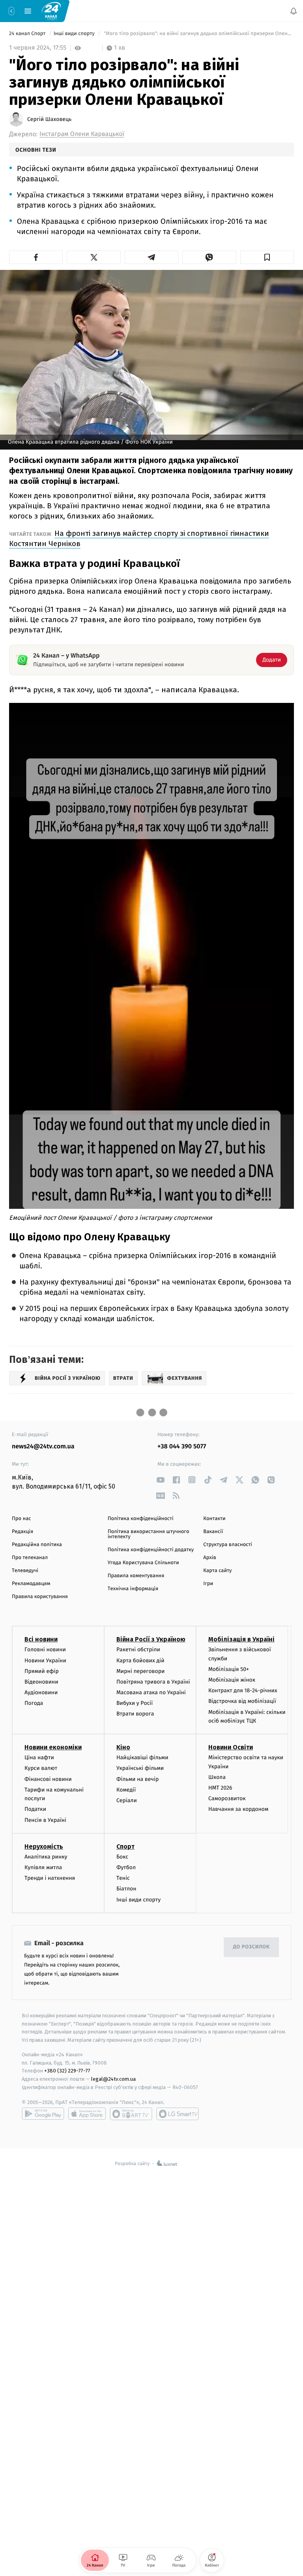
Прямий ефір (42, 1671)
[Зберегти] (267, 257)
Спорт (125, 1847)
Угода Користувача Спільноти (143, 1563)
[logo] (51, 11)
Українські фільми (140, 1768)
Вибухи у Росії (135, 1703)
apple (87, 2114)
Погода (34, 1703)
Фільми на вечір (137, 1779)
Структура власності (228, 1545)
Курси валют (41, 1768)
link (160, 1480)
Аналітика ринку (46, 1857)
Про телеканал (30, 1558)
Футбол (126, 1867)
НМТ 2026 (220, 1788)
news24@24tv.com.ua (43, 1447)
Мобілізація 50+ (229, 1669)
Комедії (126, 1790)
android (43, 2114)
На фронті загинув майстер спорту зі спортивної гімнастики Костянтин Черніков (139, 538)
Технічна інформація (133, 1589)
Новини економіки (53, 1747)
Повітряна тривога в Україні (153, 1682)
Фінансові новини (48, 1779)
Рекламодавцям (31, 1584)
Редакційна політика (37, 1545)
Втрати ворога (135, 1714)
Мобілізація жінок (232, 1680)
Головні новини (45, 1649)
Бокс (122, 1857)
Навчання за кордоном (238, 1809)
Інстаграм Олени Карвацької (82, 134)
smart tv (131, 2114)
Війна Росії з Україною (151, 1639)
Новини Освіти (231, 1747)
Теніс (123, 1878)
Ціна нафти (39, 1757)
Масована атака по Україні (151, 1692)
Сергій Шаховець (49, 119)
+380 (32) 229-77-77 (67, 2071)
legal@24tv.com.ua (113, 2079)
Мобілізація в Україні (241, 1639)
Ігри (208, 1584)
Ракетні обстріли (138, 1649)
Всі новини (41, 1639)
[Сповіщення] (294, 11)
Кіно (123, 1747)
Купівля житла (43, 1867)
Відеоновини (41, 1682)
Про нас (22, 1519)
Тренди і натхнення (50, 1878)
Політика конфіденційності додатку (151, 1550)
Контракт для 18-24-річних (243, 1690)
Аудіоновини (41, 1692)
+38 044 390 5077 (182, 1447)
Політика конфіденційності (141, 1519)
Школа (217, 1777)
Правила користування (40, 1597)
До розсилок (252, 1947)
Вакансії (213, 1532)
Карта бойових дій (140, 1660)
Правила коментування (136, 1576)
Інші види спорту (75, 34)
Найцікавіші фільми (142, 1757)
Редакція (22, 1532)
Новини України (45, 1660)
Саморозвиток (227, 1798)
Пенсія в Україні (45, 1820)
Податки (35, 1809)
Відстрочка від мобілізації (242, 1701)
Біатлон (126, 1889)
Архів (209, 1558)
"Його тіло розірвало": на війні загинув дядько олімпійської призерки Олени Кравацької (198, 34)
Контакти (214, 1519)
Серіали (127, 1800)
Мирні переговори (140, 1671)
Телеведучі (25, 1571)
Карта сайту (217, 1571)
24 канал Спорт (28, 34)
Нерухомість (44, 1847)
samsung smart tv (178, 2114)
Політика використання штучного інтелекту (149, 1534)
